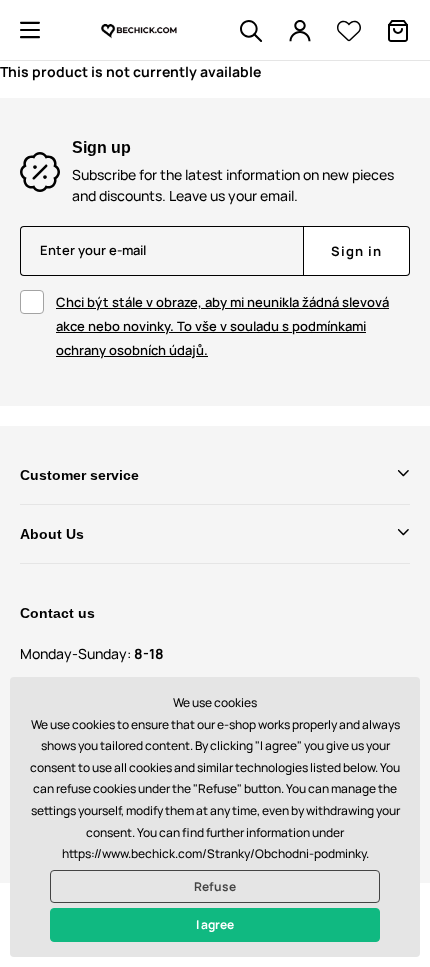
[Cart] (398, 31)
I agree (215, 924)
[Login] (300, 31)
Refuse (215, 886)
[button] (30, 30)
